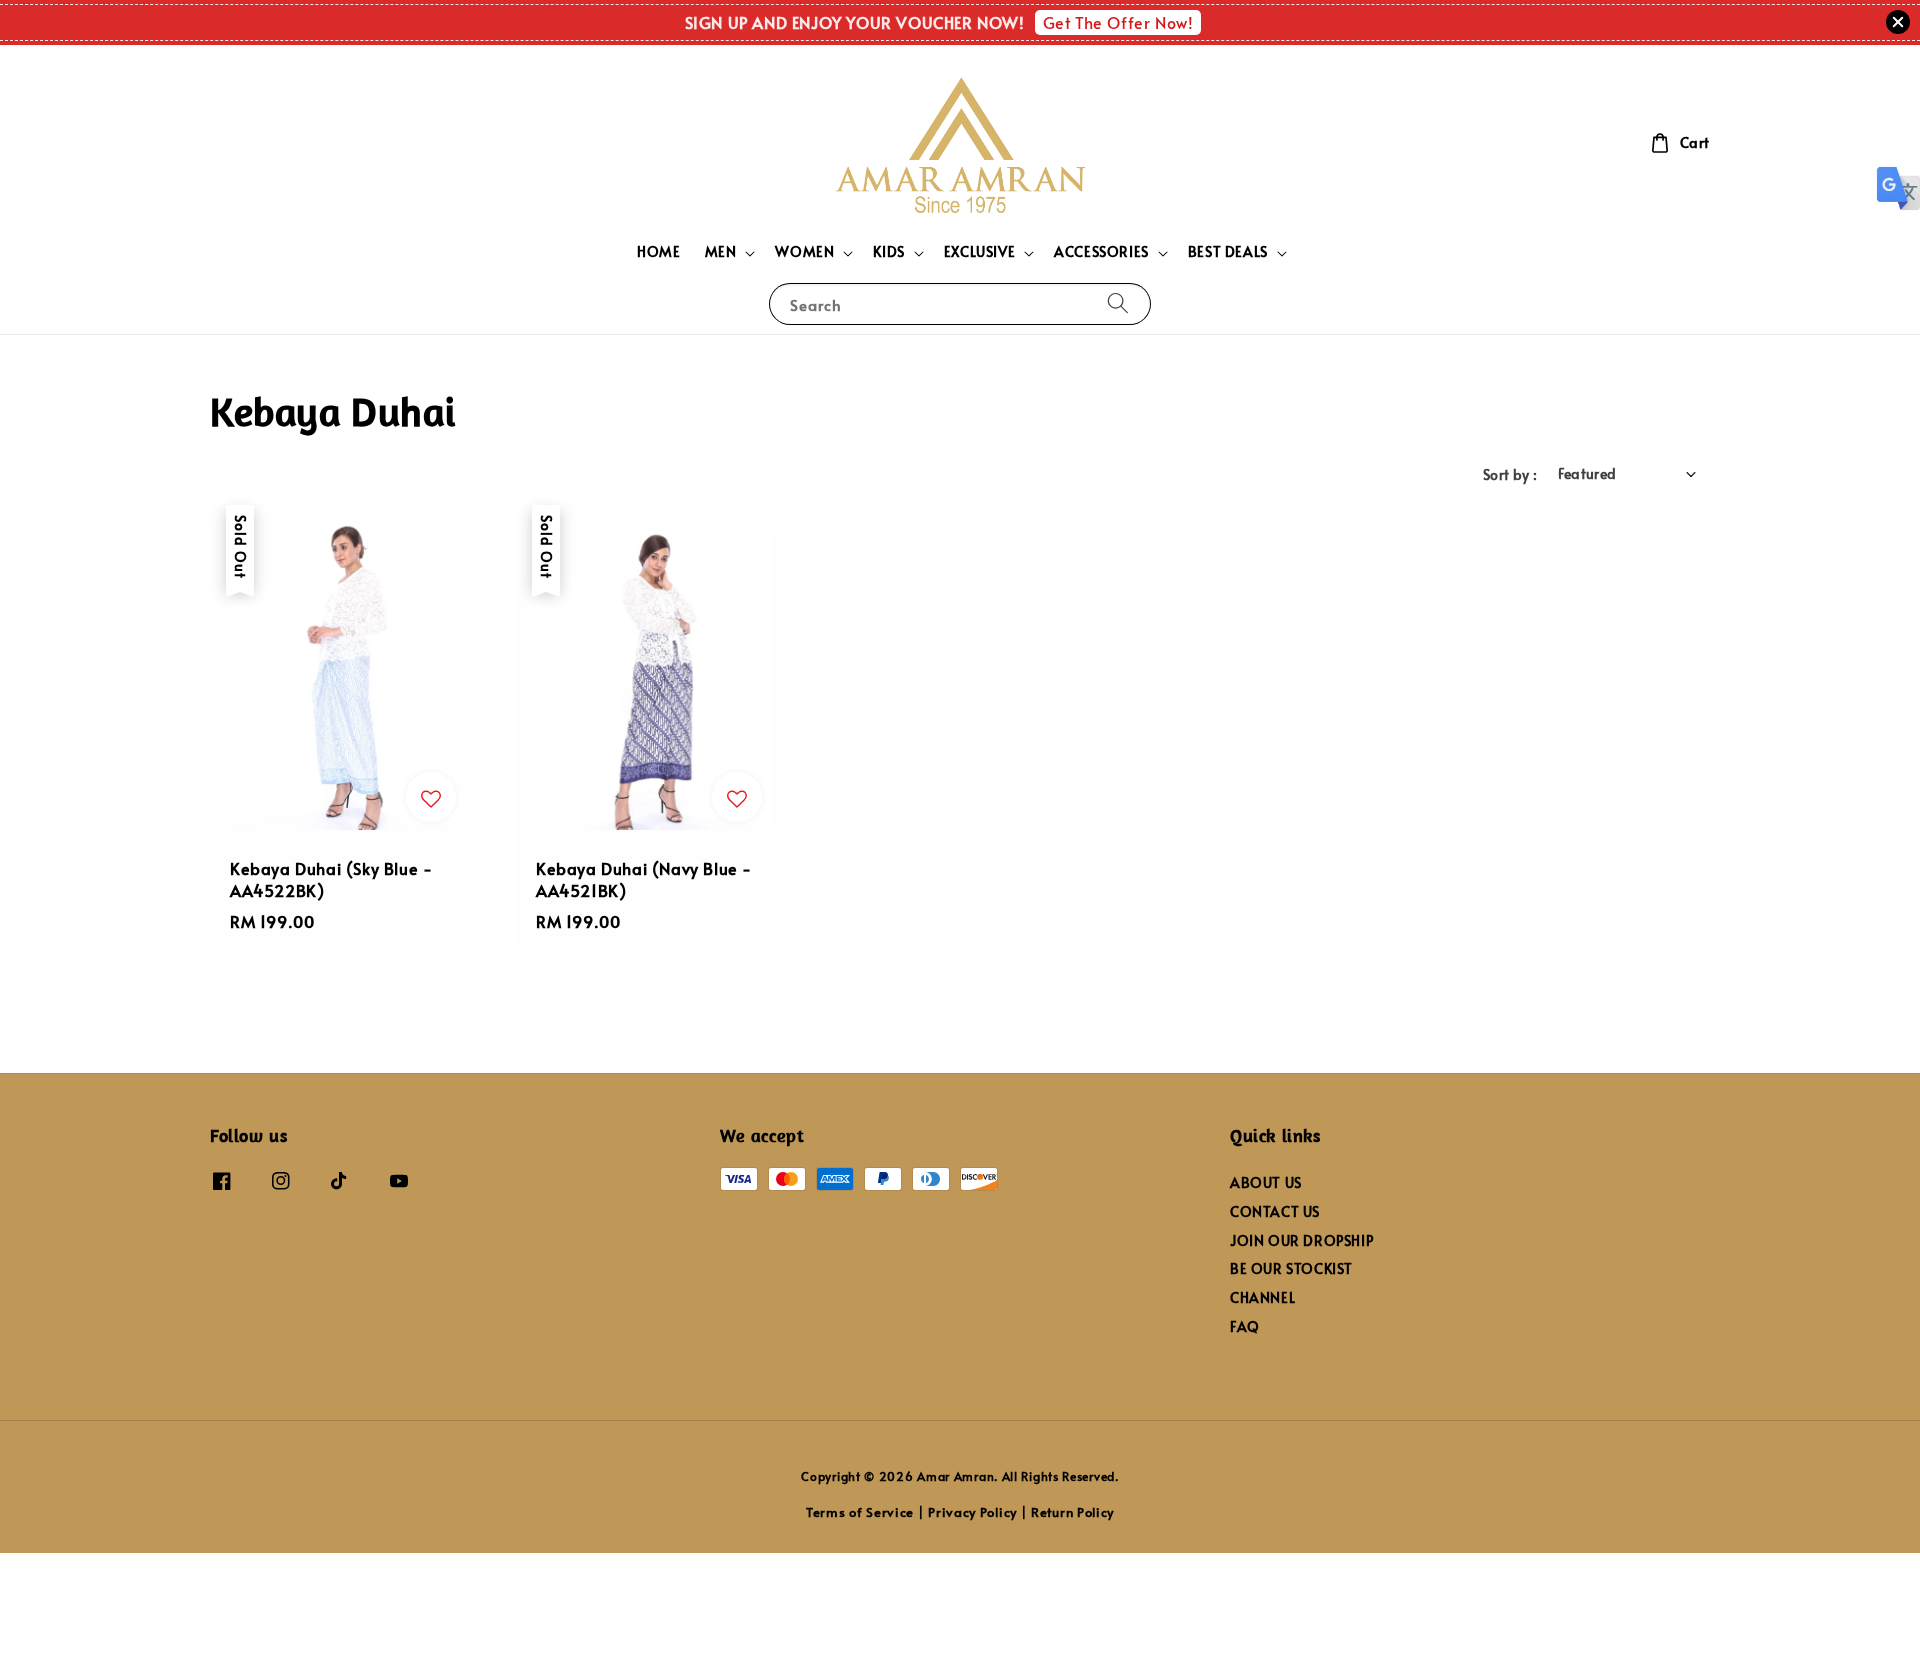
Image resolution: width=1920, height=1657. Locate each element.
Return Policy (1072, 1512)
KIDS (888, 252)
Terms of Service (860, 1512)
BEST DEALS (1228, 252)
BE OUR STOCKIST (1291, 1268)
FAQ (1245, 1326)
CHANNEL (1262, 1297)
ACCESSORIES (1101, 252)
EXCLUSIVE (979, 252)
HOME (658, 251)
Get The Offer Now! (1118, 22)
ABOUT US (1266, 1183)
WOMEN (804, 252)
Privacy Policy (972, 1512)
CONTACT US (1275, 1211)
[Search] (1118, 303)
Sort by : (1510, 474)
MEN (721, 252)
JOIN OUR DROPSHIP (1301, 1240)
